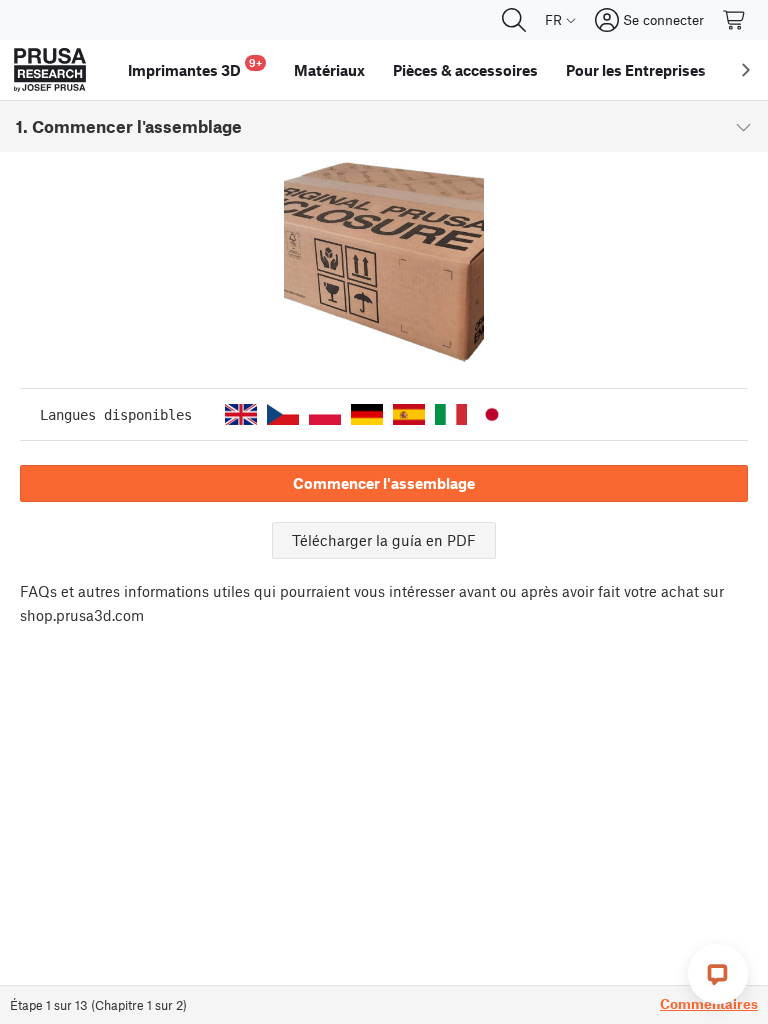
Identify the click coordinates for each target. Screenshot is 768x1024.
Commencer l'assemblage (384, 483)
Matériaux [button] (329, 70)
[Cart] (735, 20)
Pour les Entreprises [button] (636, 70)
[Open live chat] (718, 974)
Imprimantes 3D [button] (195, 67)
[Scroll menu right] (746, 70)
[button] (241, 414)
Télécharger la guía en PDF (384, 540)
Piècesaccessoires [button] (465, 70)
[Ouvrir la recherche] (514, 20)
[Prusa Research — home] (50, 70)
